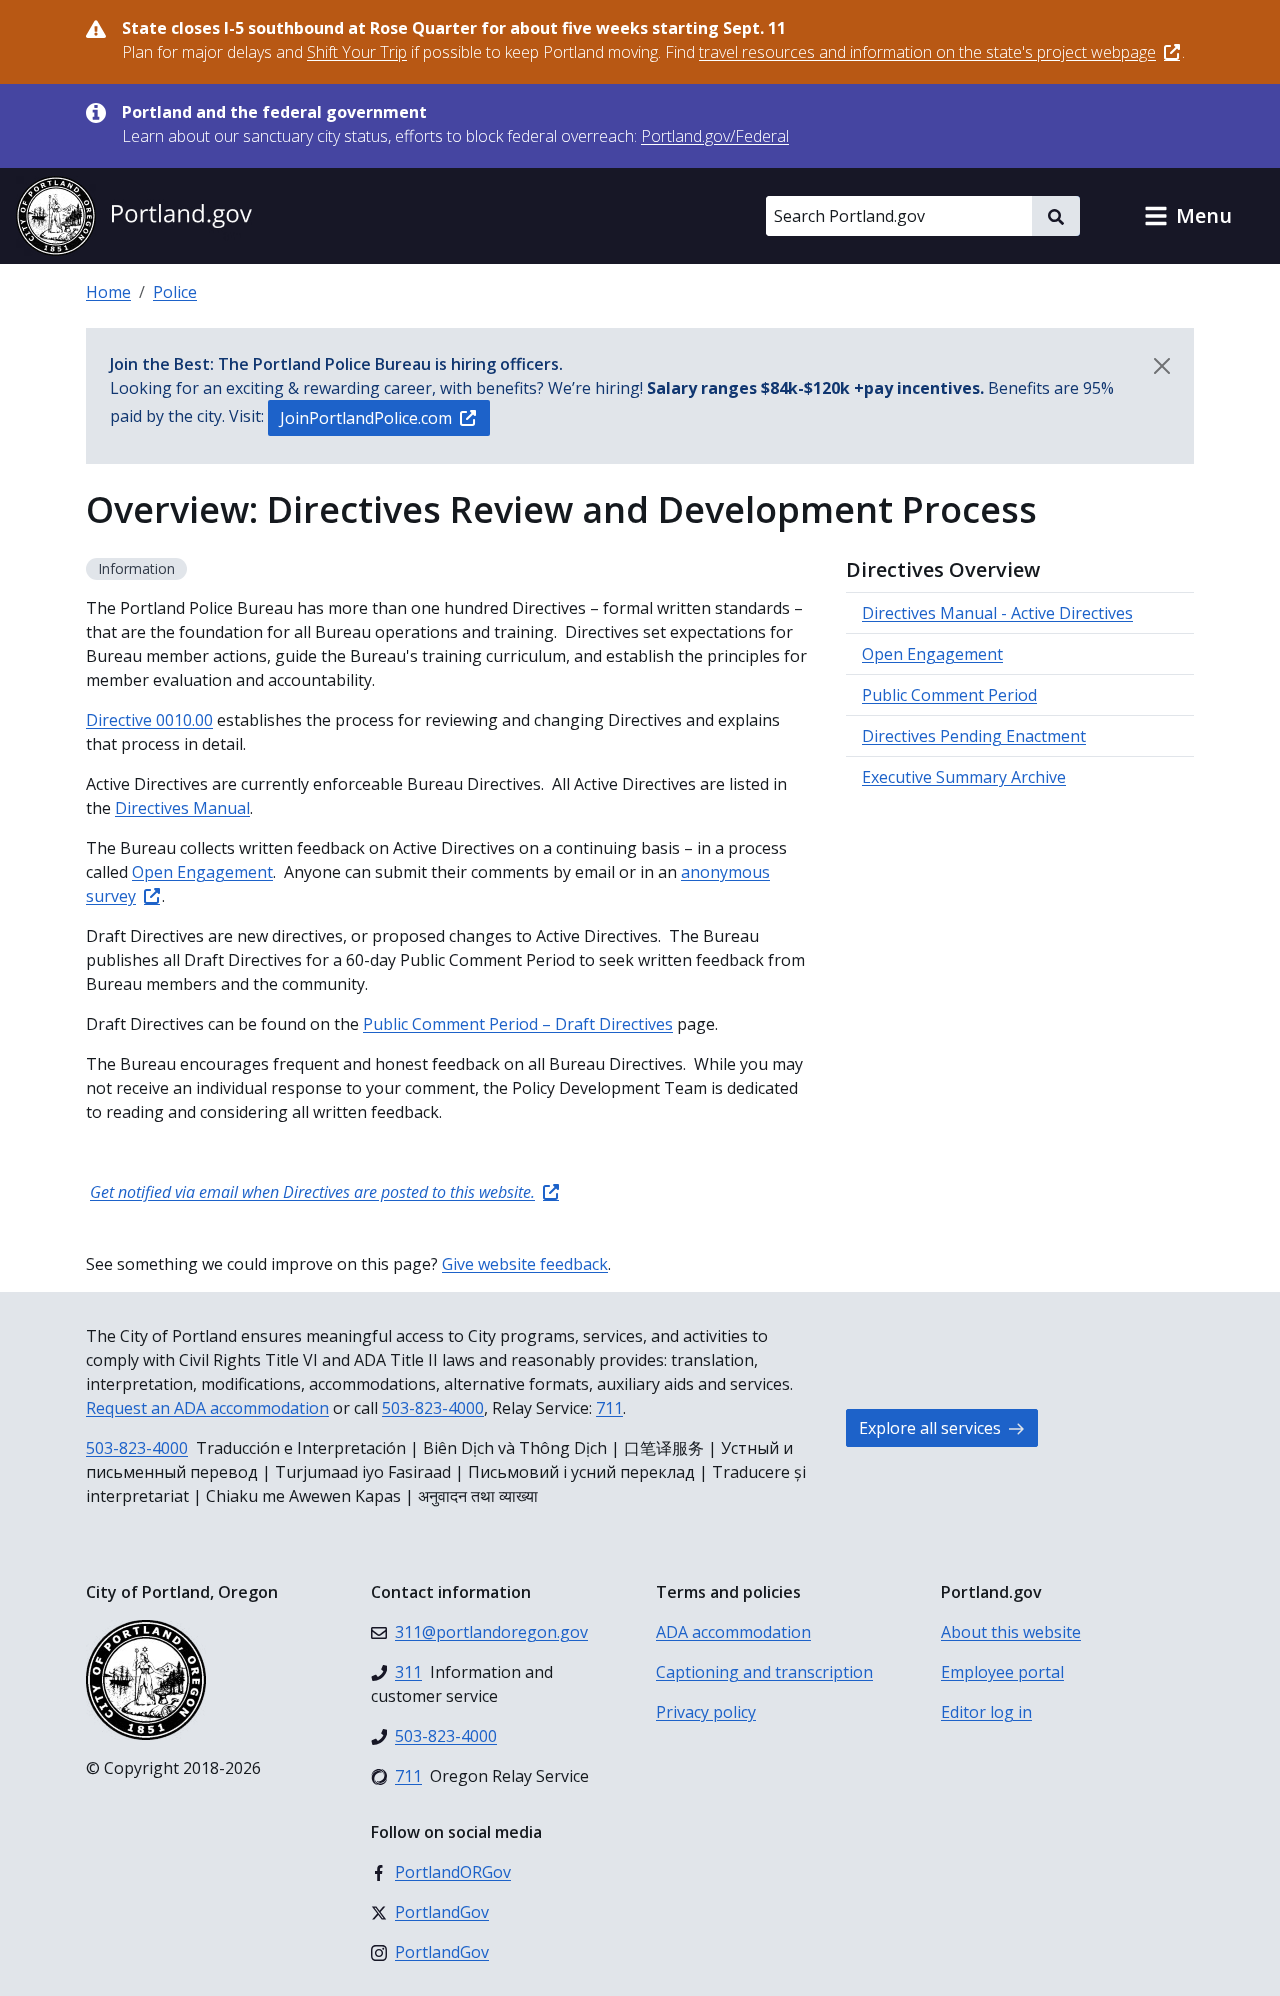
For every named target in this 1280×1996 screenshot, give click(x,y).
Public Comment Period (949, 695)
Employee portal (1002, 1672)
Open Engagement (932, 654)
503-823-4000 (433, 1408)
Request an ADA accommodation (207, 1408)
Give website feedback (525, 1264)
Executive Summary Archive (964, 777)
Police (175, 292)
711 (609, 1408)
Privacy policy (706, 1712)
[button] (1188, 216)
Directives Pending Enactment (974, 736)
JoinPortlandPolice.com (366, 418)
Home (108, 292)
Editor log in (986, 1712)
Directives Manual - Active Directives (997, 613)
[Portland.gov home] (134, 216)
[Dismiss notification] (1162, 366)
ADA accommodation (733, 1632)
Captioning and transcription (764, 1672)
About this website (1011, 1632)
